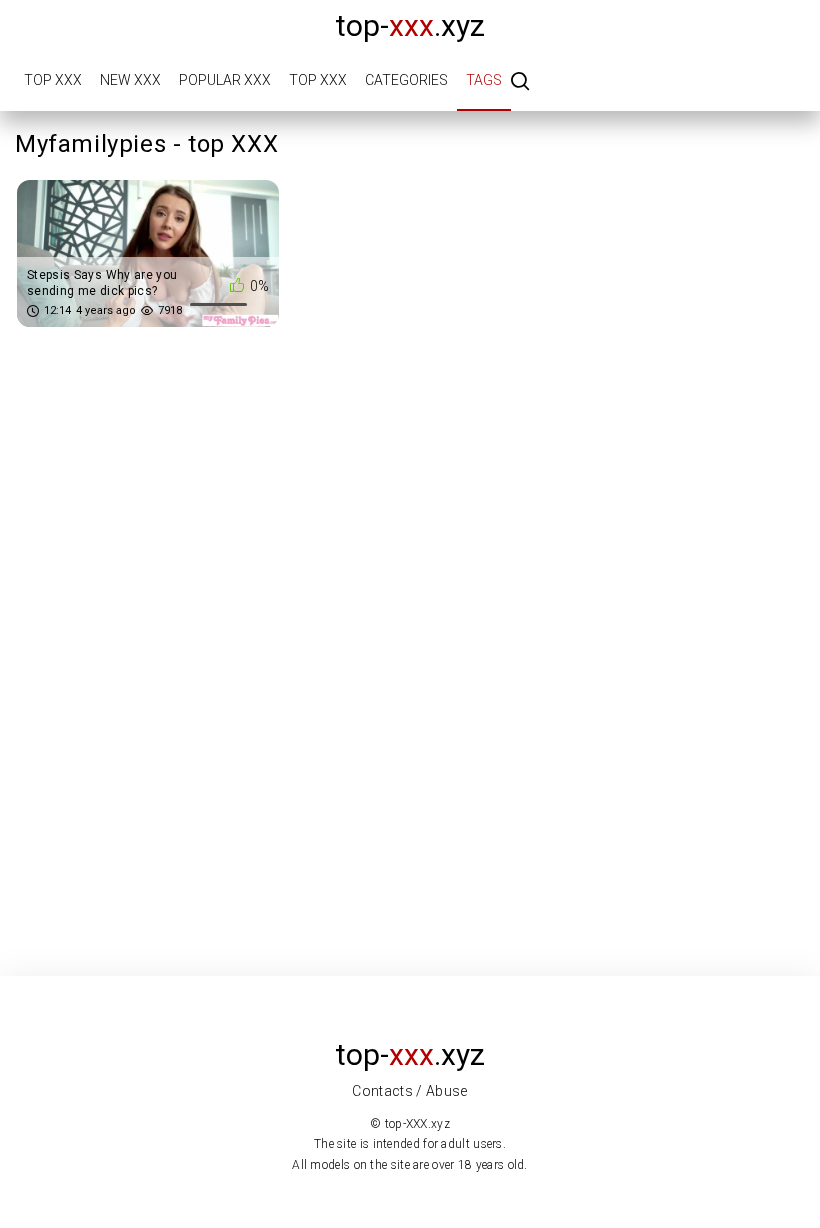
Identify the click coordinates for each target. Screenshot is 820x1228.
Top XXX (53, 80)
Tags (484, 80)
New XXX (130, 80)
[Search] (520, 82)
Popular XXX (225, 80)
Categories (406, 80)
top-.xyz (410, 25)
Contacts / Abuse (410, 1091)
